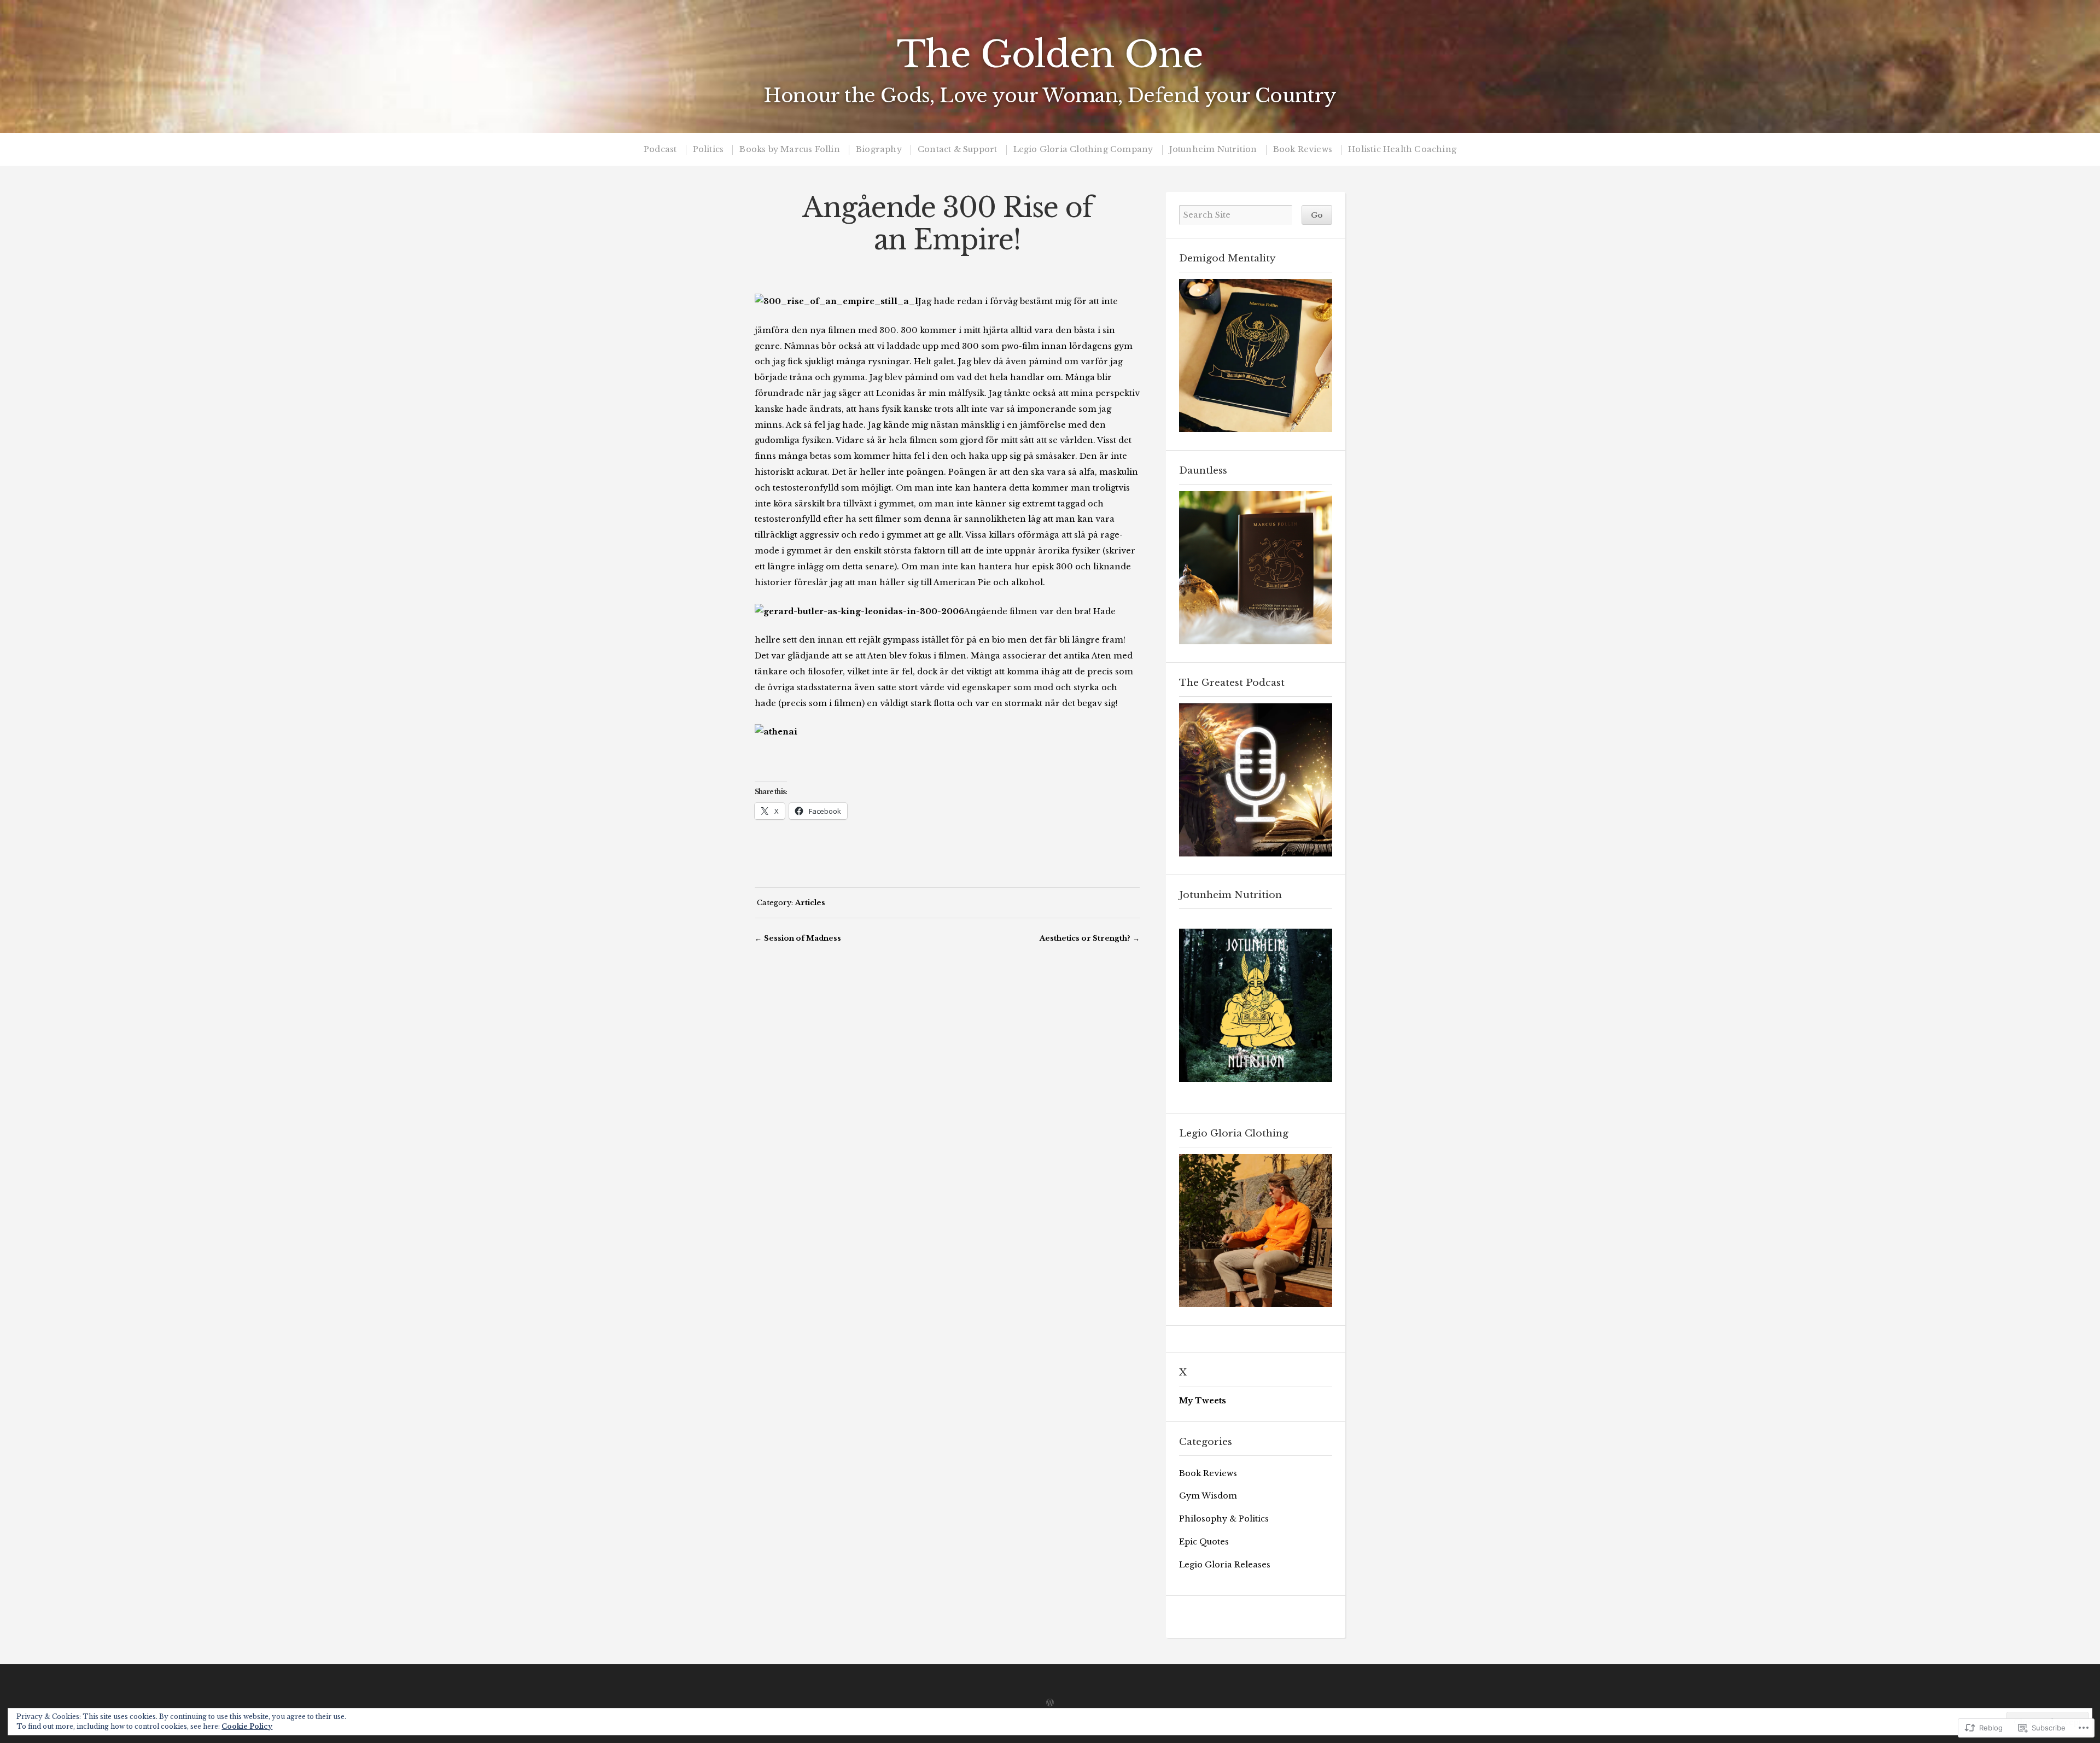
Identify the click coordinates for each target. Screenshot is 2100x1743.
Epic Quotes (1204, 1542)
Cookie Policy (247, 1726)
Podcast (660, 150)
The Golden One (1050, 55)
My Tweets (1203, 1401)
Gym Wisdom (1208, 1496)
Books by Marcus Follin (789, 150)
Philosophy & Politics (1224, 1519)
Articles (810, 902)
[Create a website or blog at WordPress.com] (1050, 1703)
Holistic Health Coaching (1402, 150)
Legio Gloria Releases (1225, 1565)
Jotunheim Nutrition (1213, 150)
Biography (879, 150)
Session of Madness (803, 938)
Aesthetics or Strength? (1085, 938)
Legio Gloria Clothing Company (1083, 150)
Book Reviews (1303, 150)
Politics (708, 150)
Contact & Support (957, 150)
